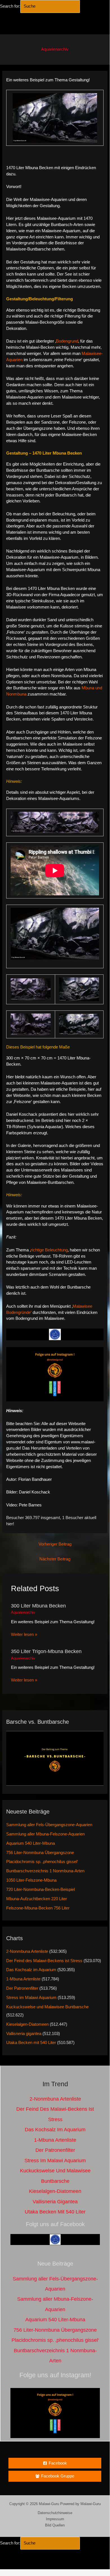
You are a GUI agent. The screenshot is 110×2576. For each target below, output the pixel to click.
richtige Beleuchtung (49, 1250)
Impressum (55, 2519)
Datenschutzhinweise (55, 2513)
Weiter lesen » (24, 1634)
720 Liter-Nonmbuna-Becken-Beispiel (41, 1889)
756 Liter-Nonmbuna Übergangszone (40, 1853)
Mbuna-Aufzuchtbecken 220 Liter (37, 1899)
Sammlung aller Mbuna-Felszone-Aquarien (45, 1834)
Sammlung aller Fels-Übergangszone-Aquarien (49, 1825)
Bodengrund (67, 341)
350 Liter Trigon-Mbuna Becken (46, 1651)
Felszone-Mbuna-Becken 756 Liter (38, 1908)
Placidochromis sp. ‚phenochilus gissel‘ (42, 1862)
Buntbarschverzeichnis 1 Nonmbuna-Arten (45, 1871)
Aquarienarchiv (55, 49)
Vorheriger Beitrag (55, 1544)
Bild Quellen (55, 2525)
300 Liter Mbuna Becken (38, 1606)
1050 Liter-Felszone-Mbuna (31, 1880)
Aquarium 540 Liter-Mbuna (31, 1843)
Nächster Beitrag (55, 1559)
